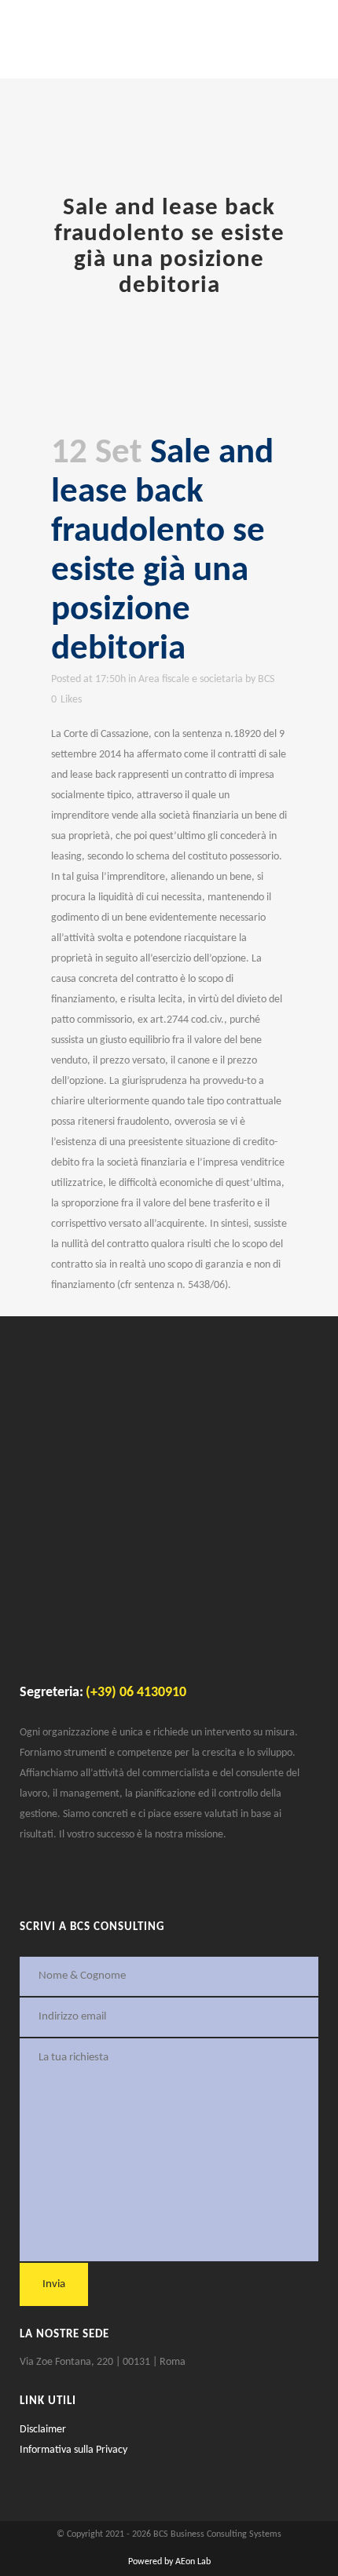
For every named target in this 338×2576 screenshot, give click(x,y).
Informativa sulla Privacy (73, 2450)
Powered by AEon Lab (169, 2562)
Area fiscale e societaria (191, 679)
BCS (266, 679)
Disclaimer (43, 2430)
